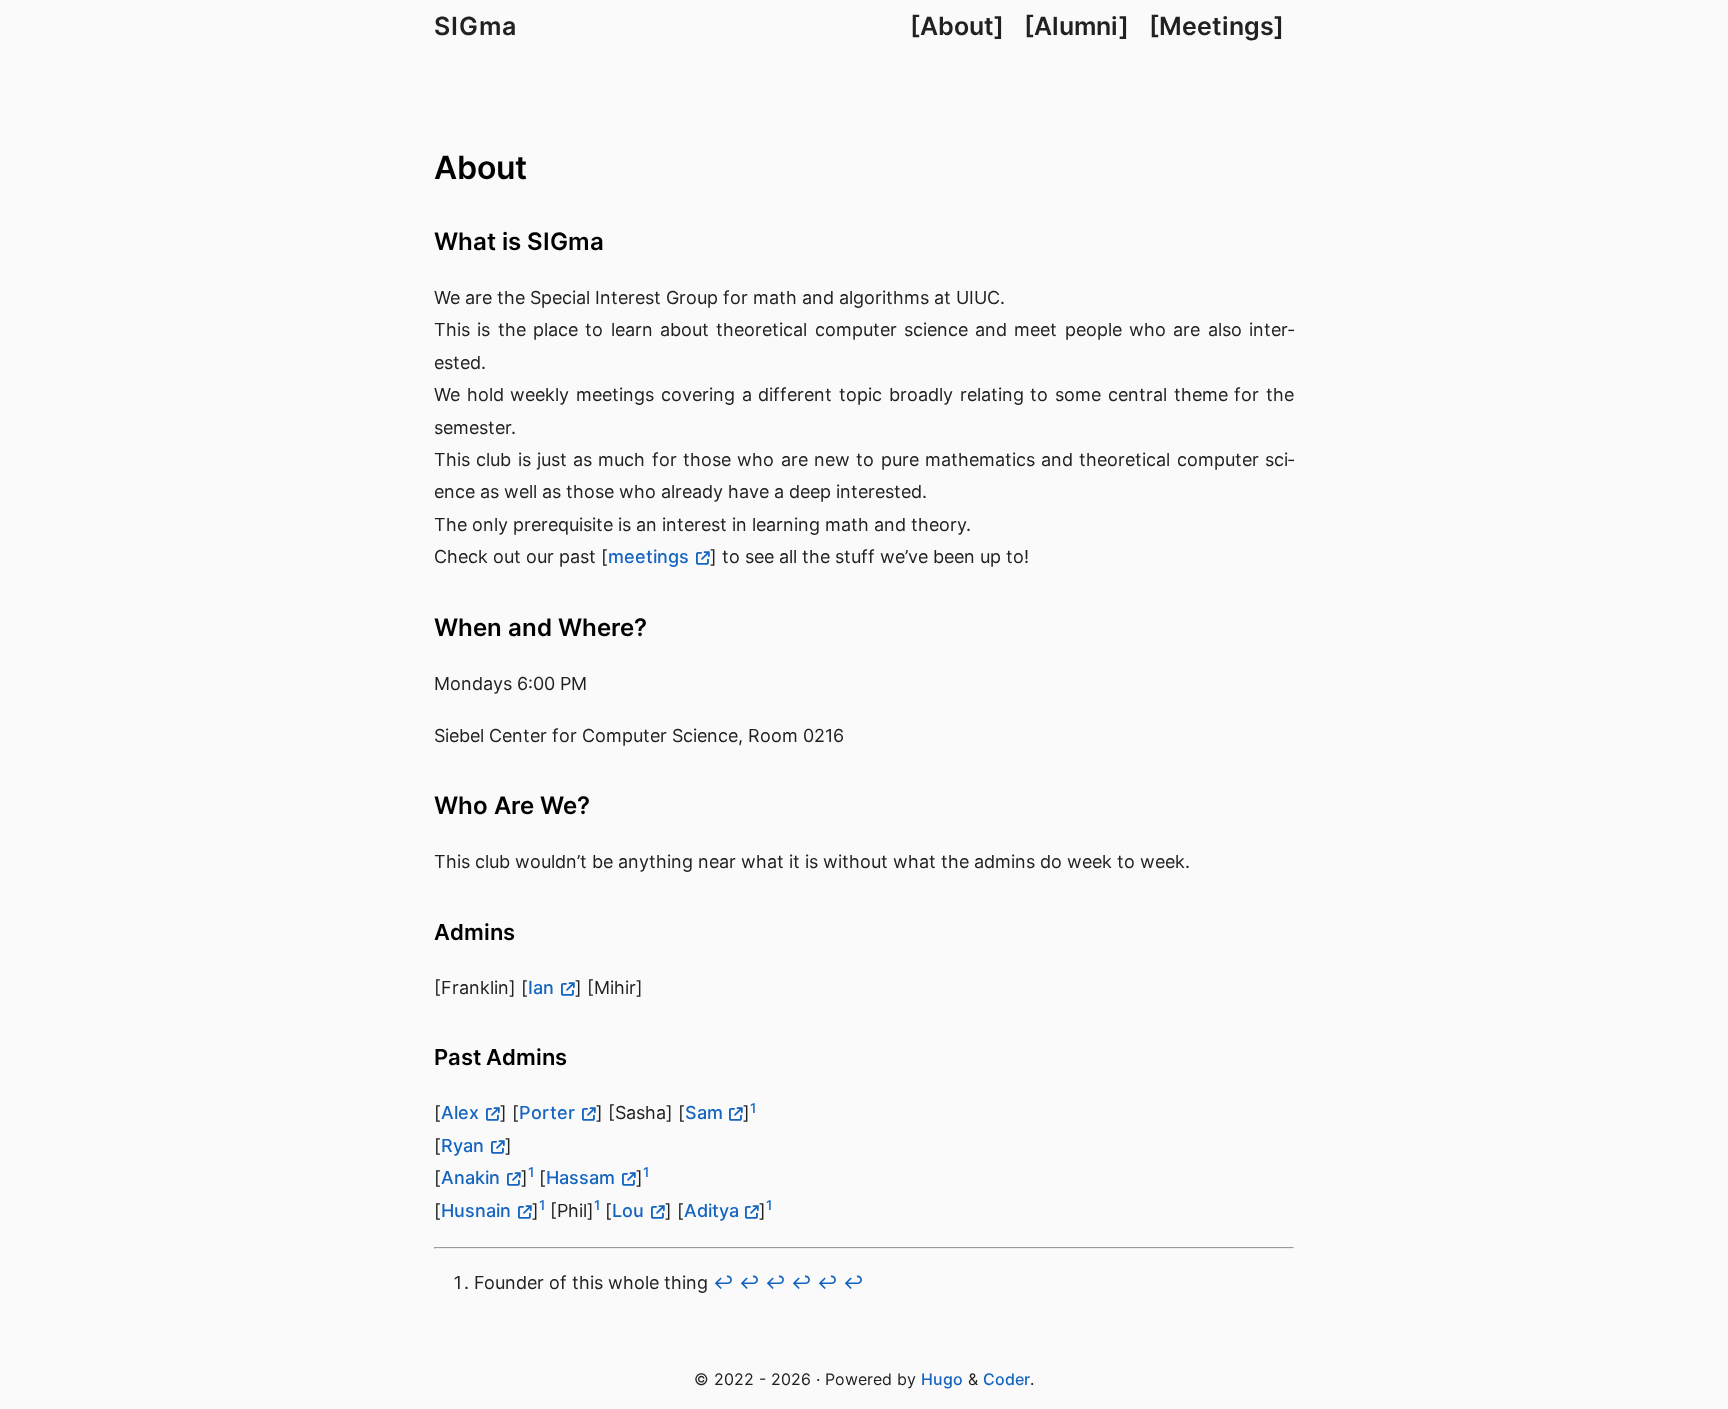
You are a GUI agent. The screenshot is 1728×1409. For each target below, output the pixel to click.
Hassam (580, 1177)
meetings (648, 556)
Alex (460, 1112)
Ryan (462, 1145)
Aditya (711, 1210)
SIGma (475, 26)
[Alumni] (1076, 26)
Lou (628, 1210)
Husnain (476, 1210)
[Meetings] (1216, 26)
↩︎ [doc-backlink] (723, 1282)
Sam (704, 1112)
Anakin (470, 1177)
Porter (547, 1112)
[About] (957, 26)
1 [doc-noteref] (753, 1108)
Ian (541, 987)
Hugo (942, 1379)
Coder (1006, 1379)
